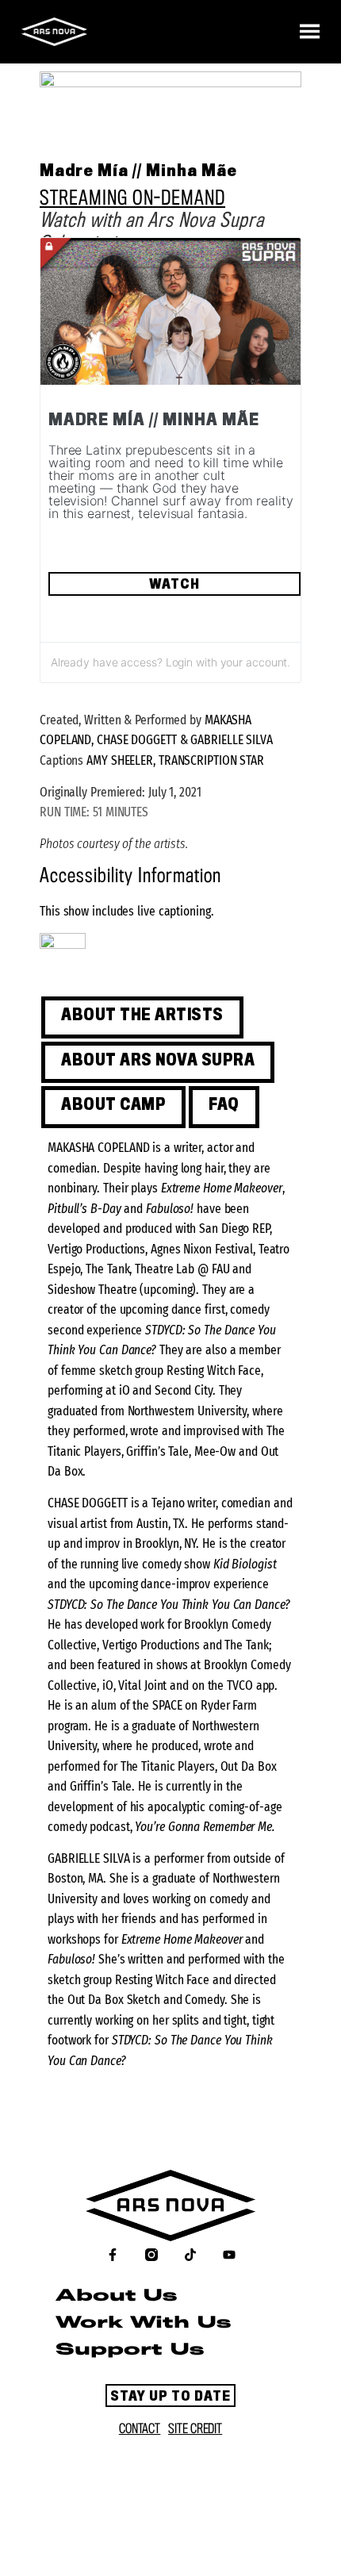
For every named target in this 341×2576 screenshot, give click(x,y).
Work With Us (143, 2323)
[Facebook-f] (113, 2255)
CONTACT (140, 2429)
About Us (116, 2296)
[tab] (142, 1017)
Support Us (130, 2350)
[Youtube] (229, 2255)
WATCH (174, 585)
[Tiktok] (190, 2255)
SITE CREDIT (195, 2429)
